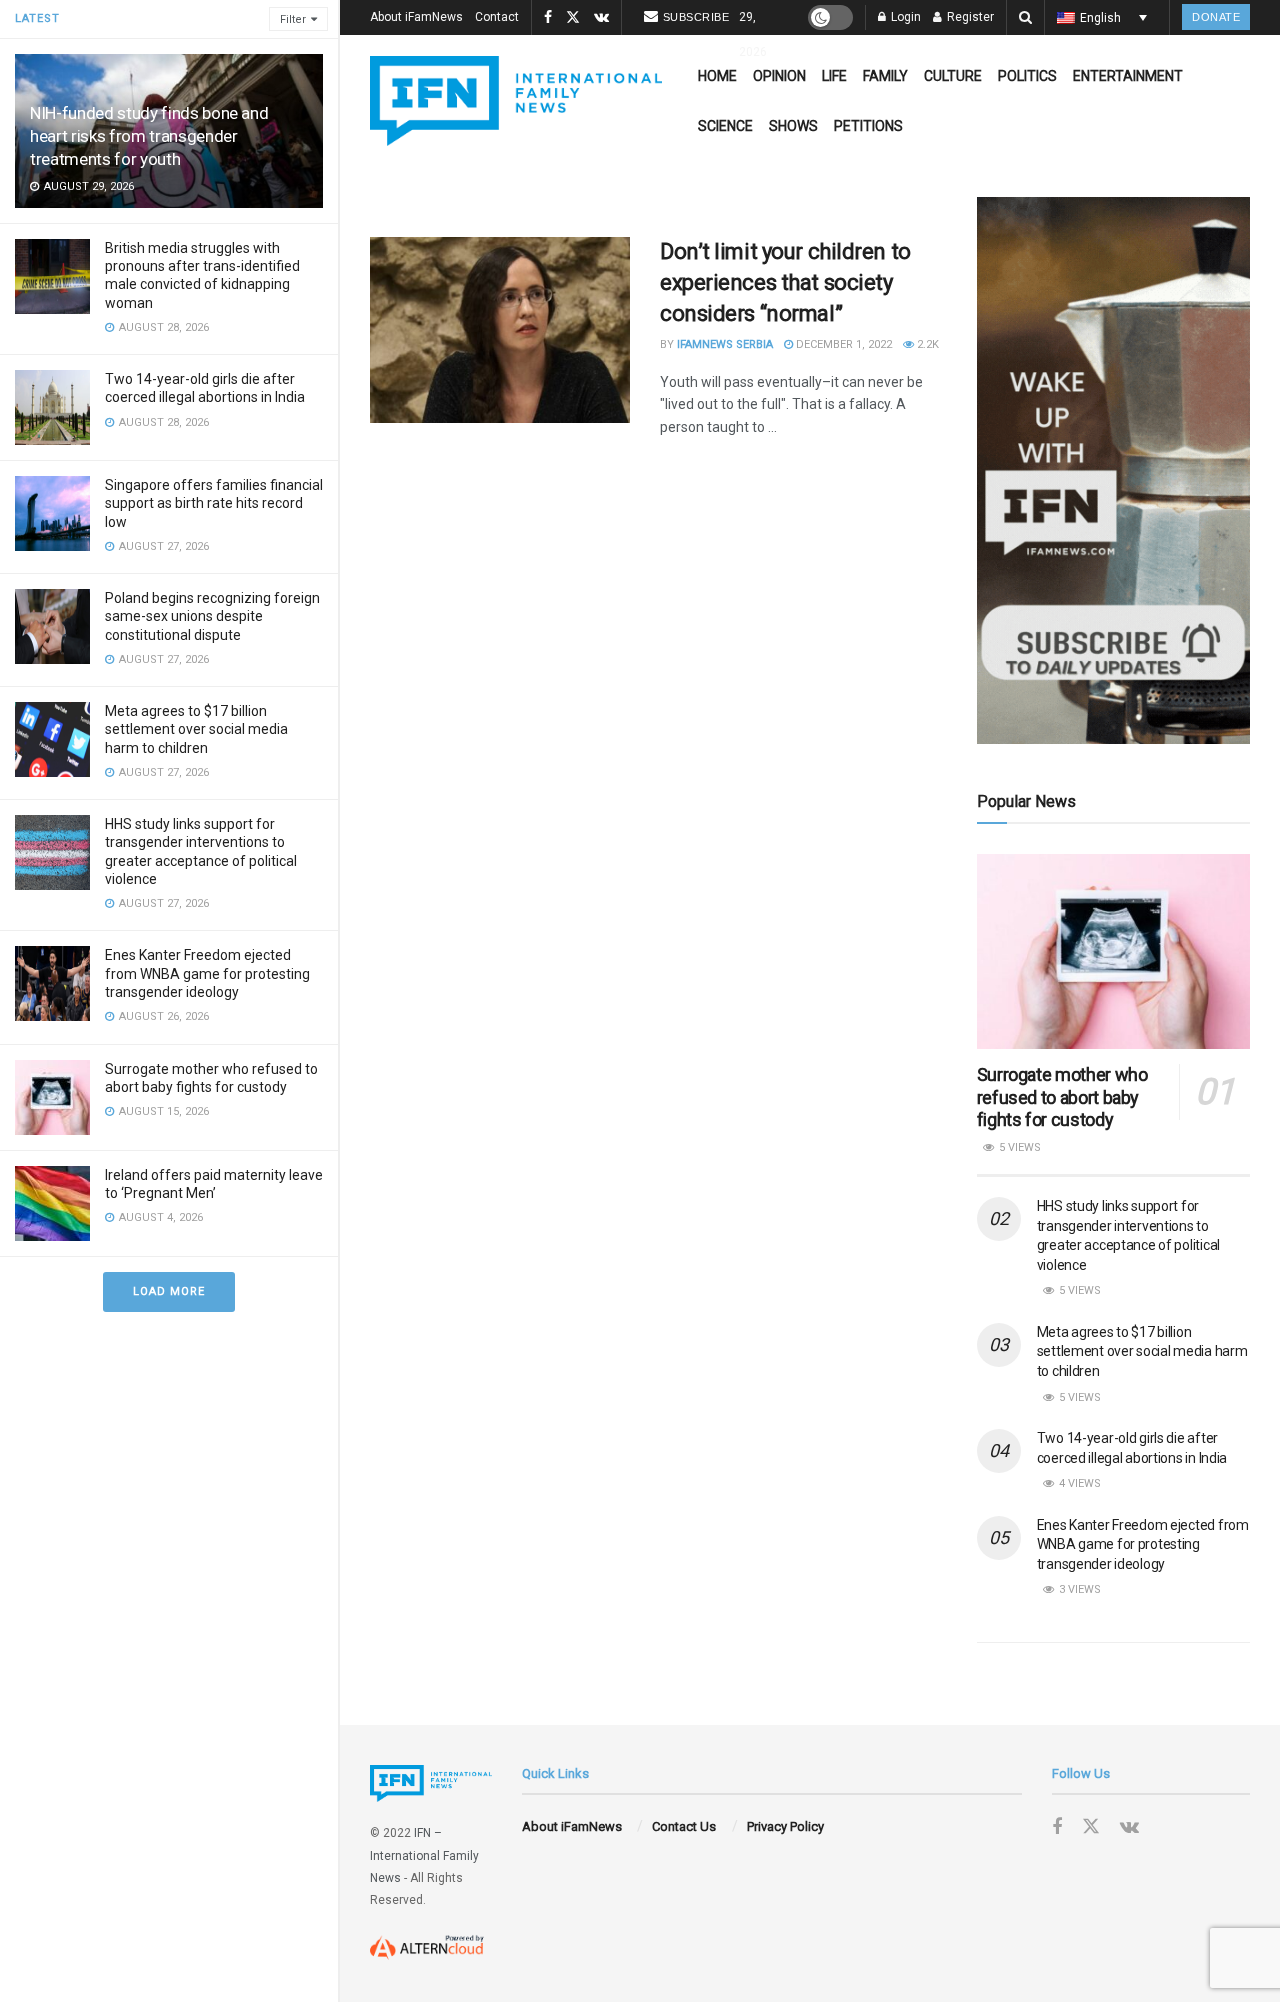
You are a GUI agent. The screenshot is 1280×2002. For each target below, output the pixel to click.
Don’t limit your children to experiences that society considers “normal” (785, 282)
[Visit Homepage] (516, 101)
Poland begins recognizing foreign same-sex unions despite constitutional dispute (212, 616)
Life (834, 76)
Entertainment (1128, 76)
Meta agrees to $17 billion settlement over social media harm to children (196, 729)
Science (725, 126)
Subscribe (696, 17)
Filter (293, 19)
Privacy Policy (785, 1826)
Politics (1027, 76)
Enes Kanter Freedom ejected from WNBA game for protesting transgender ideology (207, 973)
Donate (1216, 17)
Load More (169, 1291)
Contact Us (684, 1826)
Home (717, 76)
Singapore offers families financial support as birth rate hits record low (214, 503)
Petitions (868, 126)
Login (904, 17)
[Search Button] (1025, 17)
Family (885, 76)
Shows (793, 126)
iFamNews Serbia (725, 344)
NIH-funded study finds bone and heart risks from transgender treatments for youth (149, 136)
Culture (953, 76)
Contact (497, 17)
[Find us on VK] (601, 18)
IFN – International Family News (424, 1855)
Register (969, 17)
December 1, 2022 (842, 344)
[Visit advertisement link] (1113, 470)
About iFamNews (416, 17)
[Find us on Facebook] (548, 18)
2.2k (926, 344)
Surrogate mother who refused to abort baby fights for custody (1062, 1097)
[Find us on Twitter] (573, 18)
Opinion (779, 76)
